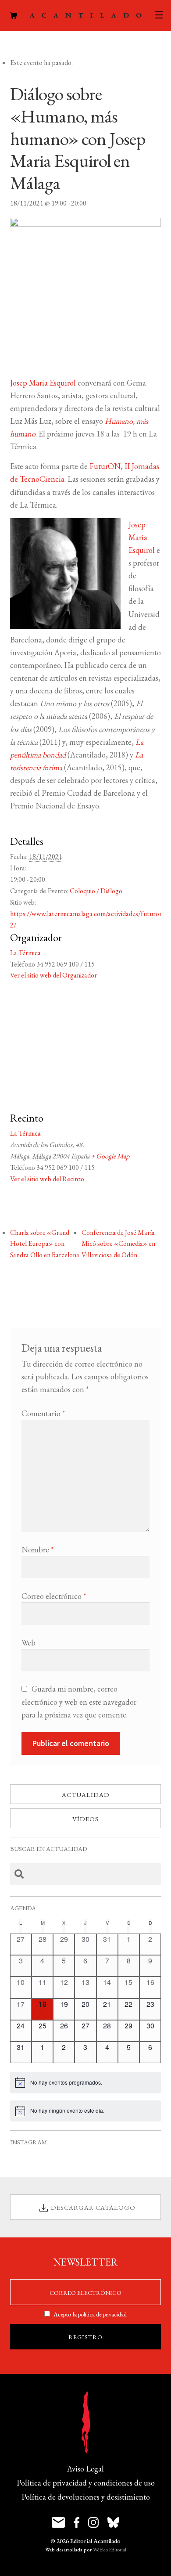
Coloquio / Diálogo (96, 891)
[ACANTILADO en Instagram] (93, 2522)
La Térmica (25, 953)
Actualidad (86, 1795)
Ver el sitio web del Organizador (53, 975)
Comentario (43, 1413)
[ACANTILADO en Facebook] (77, 2522)
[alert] (86, 2082)
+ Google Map (110, 1156)
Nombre (38, 1550)
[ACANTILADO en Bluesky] (113, 2522)
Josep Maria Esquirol (43, 383)
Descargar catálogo (93, 2207)
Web (28, 1643)
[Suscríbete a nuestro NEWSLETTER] (58, 2522)
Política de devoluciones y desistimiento (86, 2497)
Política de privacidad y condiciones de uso (86, 2483)
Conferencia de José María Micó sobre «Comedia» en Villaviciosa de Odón (118, 1244)
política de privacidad (102, 2314)
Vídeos (85, 1819)
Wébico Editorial (110, 2550)
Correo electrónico (54, 1596)
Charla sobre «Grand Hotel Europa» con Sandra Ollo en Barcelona (45, 1244)
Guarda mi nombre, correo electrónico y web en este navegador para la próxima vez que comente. (79, 1701)
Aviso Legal (85, 2469)
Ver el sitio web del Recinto (47, 1179)
